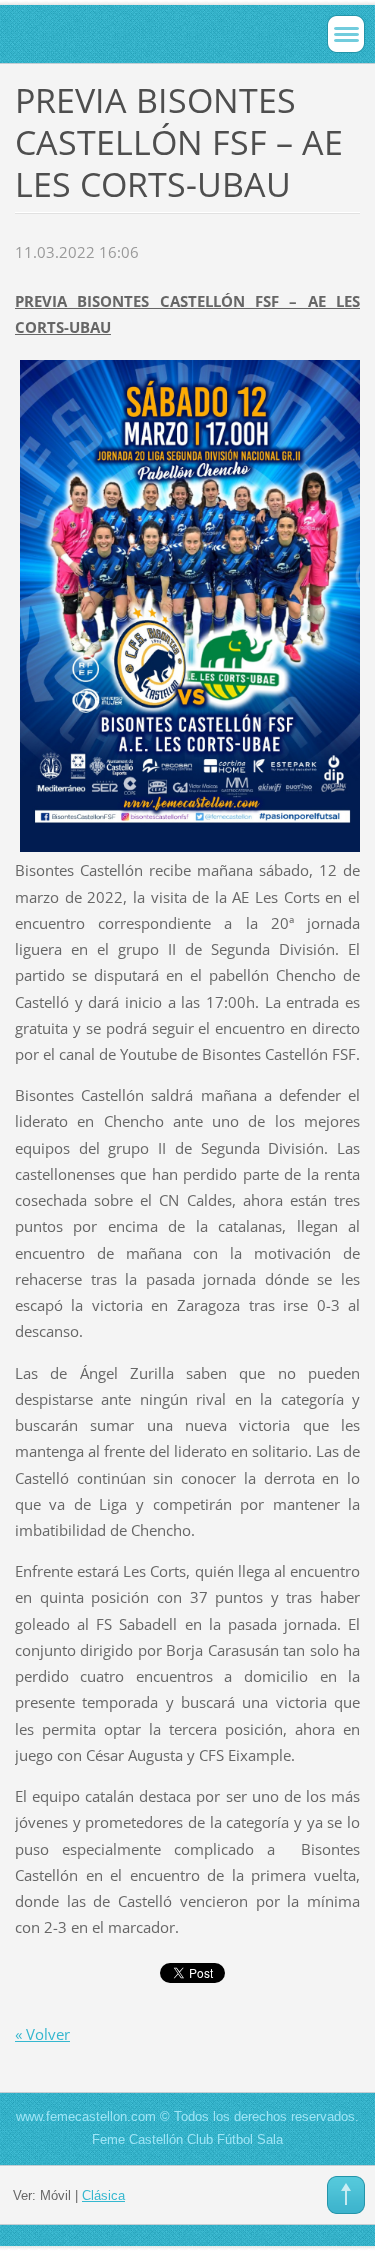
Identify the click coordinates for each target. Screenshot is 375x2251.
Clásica (103, 2195)
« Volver (42, 2034)
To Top (346, 2195)
